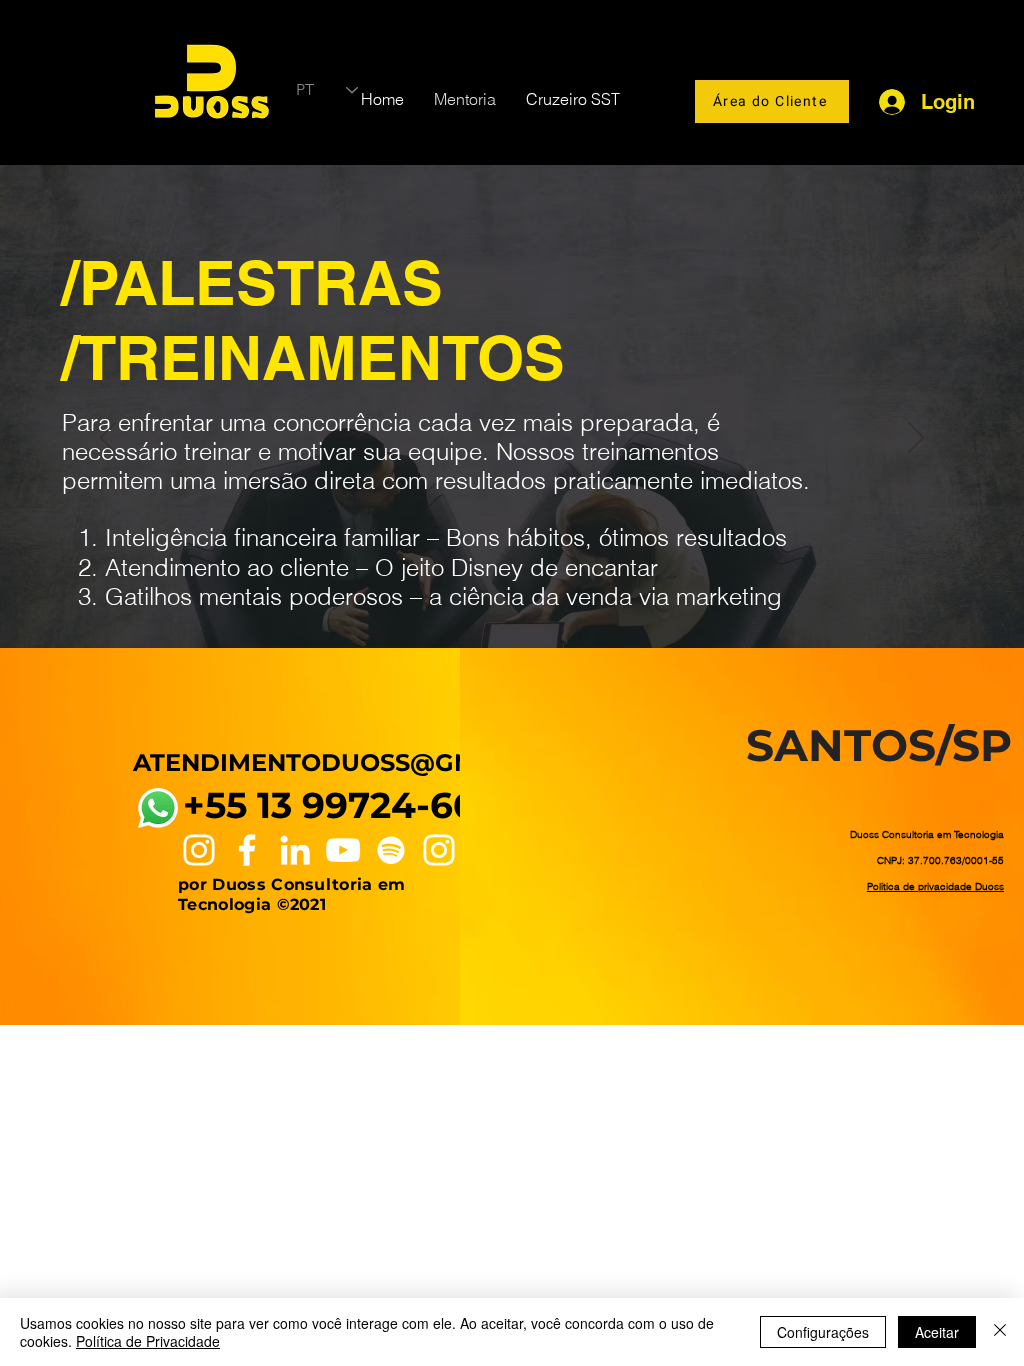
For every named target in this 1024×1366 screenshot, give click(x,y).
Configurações (823, 1332)
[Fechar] (1000, 1332)
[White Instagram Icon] (199, 850)
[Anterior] (108, 439)
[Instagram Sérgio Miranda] (439, 850)
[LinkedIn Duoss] (295, 850)
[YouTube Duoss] (343, 850)
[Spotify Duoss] (391, 850)
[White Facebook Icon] (247, 850)
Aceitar (937, 1332)
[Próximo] (916, 439)
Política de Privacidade (148, 1341)
